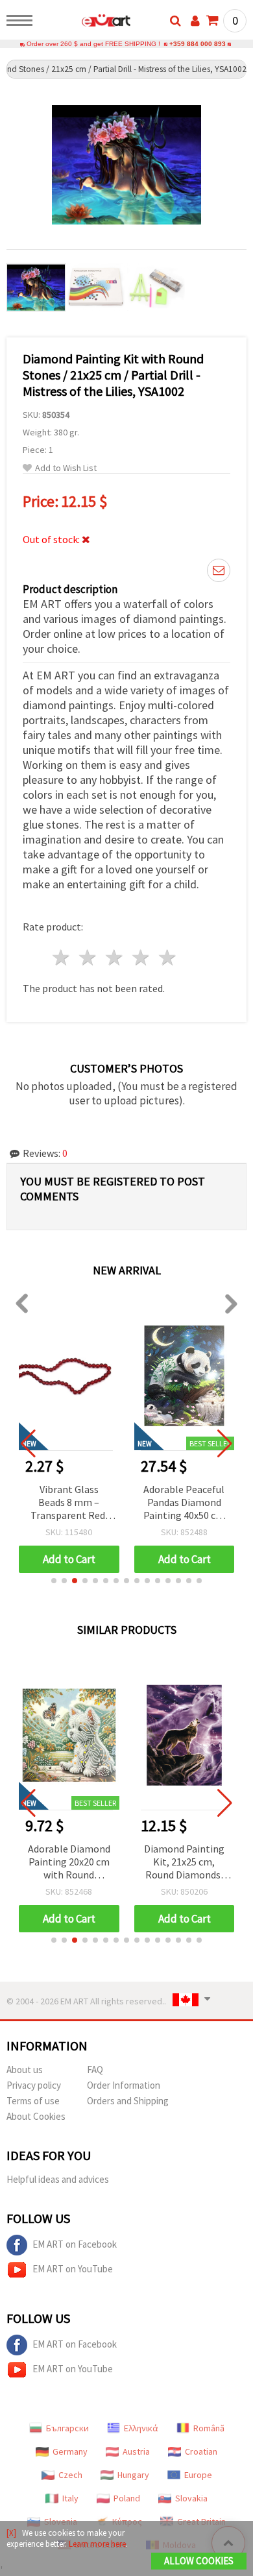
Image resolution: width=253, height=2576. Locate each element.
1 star (62, 957)
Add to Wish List (66, 468)
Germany (70, 2451)
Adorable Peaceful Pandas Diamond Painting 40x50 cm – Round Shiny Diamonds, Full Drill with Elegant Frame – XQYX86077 (184, 1503)
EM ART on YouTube (73, 2269)
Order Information (124, 2085)
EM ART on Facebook (75, 2244)
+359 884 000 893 (198, 44)
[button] (54, 1581)
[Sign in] (195, 21)
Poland (127, 2498)
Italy (70, 2498)
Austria (136, 2451)
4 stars (141, 957)
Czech (70, 2475)
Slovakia (191, 2498)
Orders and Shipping (128, 2101)
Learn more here (97, 2544)
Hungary (133, 2475)
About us (25, 2070)
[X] (11, 2533)
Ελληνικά (141, 2428)
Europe (198, 2475)
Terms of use (33, 2101)
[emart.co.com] (85, 23)
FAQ (95, 2070)
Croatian (201, 2451)
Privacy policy (34, 2085)
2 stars (89, 957)
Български (67, 2428)
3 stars (115, 957)
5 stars (168, 957)
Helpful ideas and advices (58, 2179)
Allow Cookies (199, 2561)
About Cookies (36, 2116)
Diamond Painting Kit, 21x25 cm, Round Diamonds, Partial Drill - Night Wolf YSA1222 (184, 1863)
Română (209, 2428)
